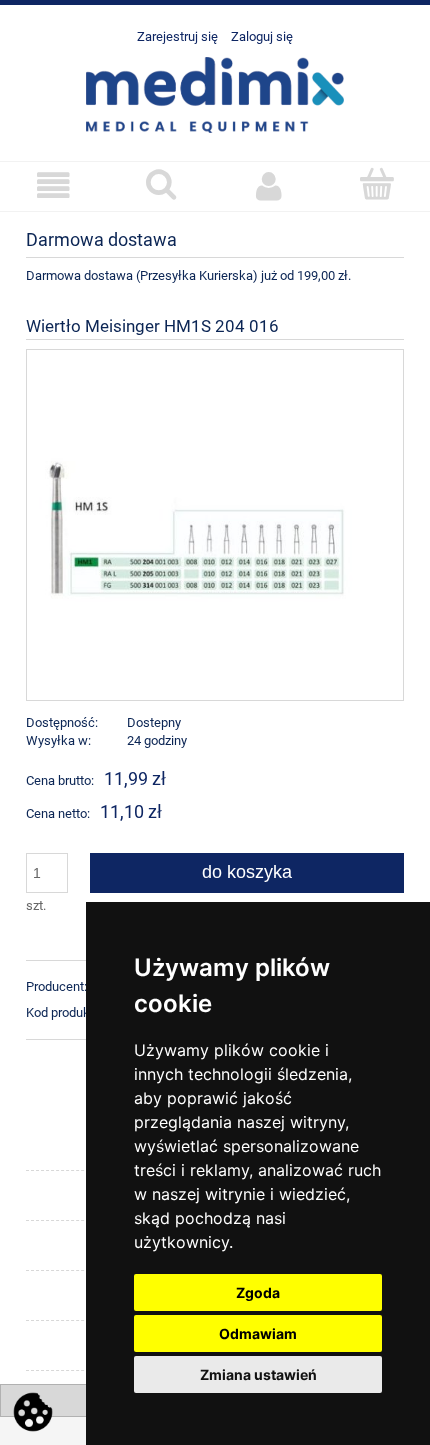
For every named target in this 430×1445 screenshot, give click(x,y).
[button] (54, 185)
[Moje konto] (269, 185)
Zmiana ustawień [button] (258, 1374)
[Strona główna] (215, 93)
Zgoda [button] (258, 1292)
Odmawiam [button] (258, 1333)
